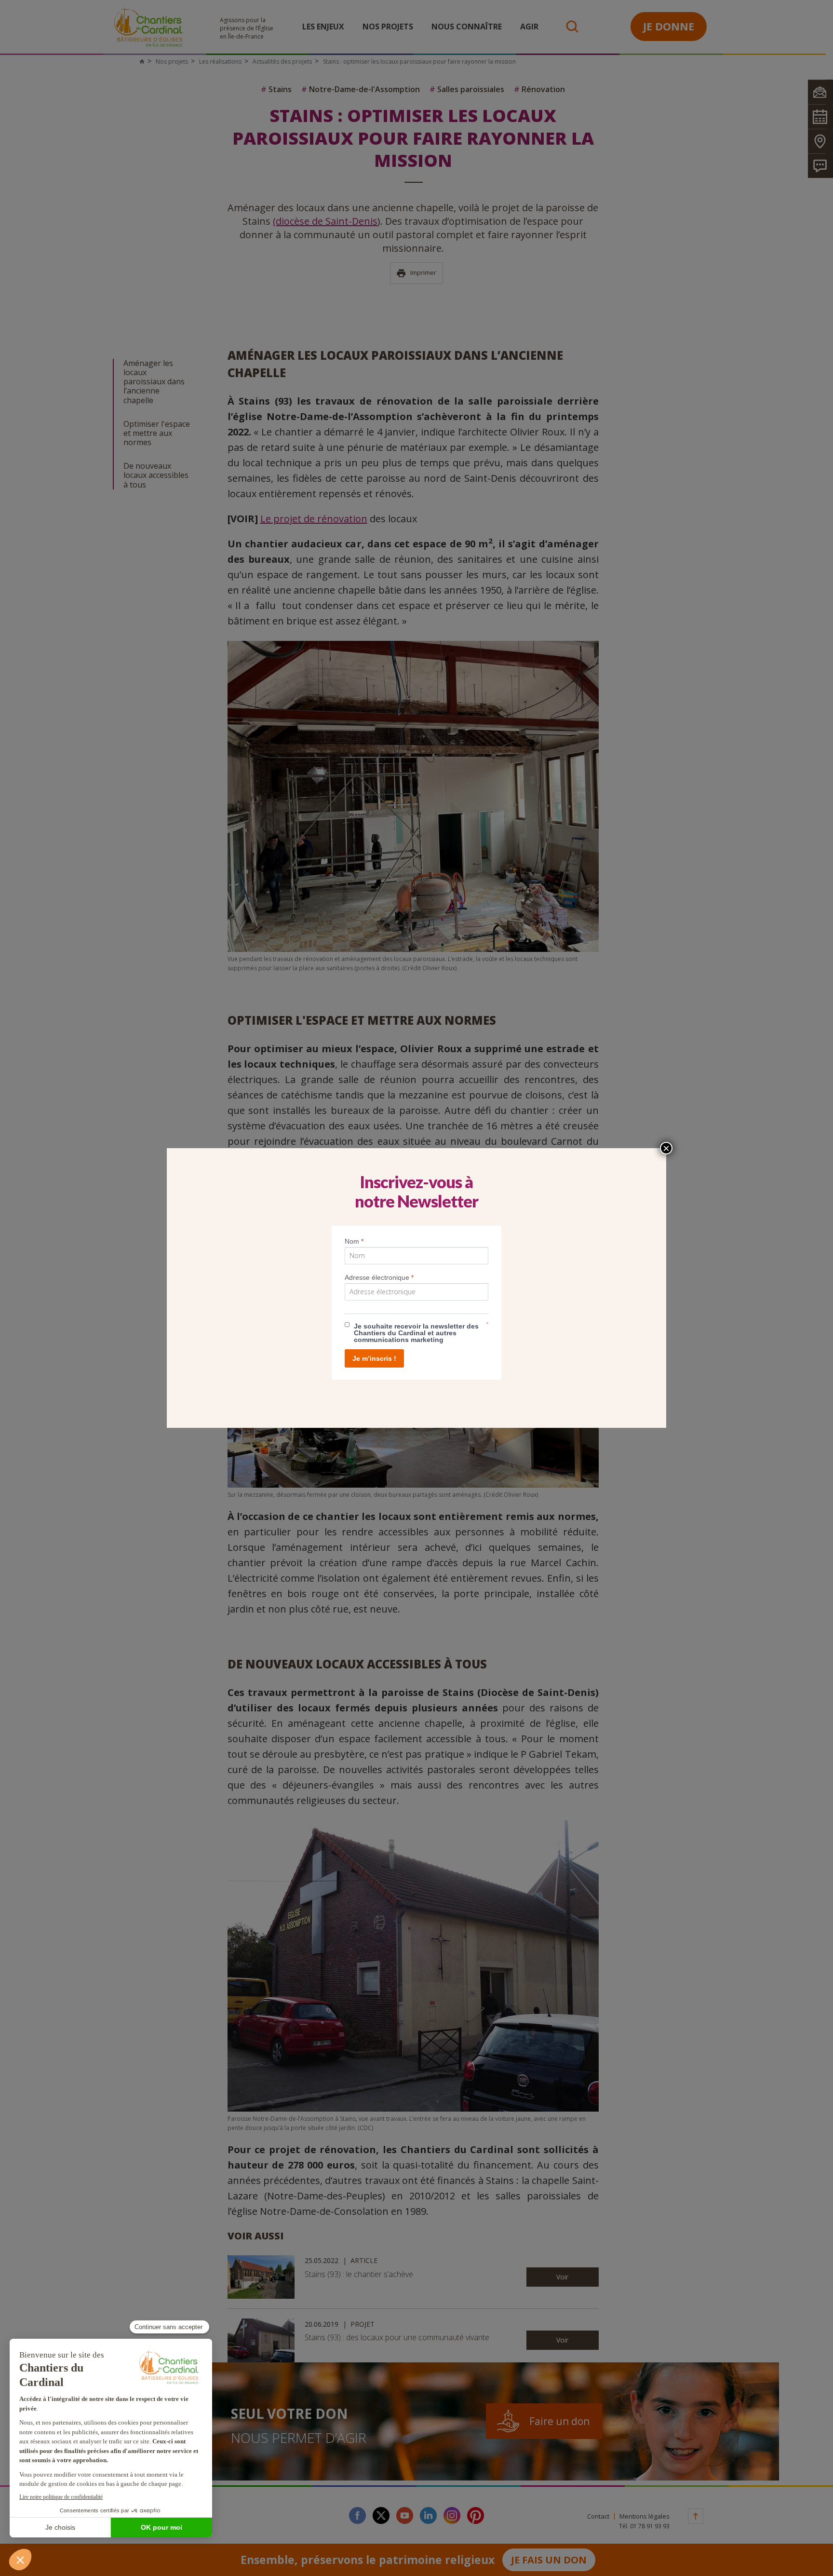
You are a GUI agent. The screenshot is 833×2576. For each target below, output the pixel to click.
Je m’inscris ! (374, 1358)
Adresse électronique (379, 1277)
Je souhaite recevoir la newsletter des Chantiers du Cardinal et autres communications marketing (416, 1333)
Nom (354, 1241)
